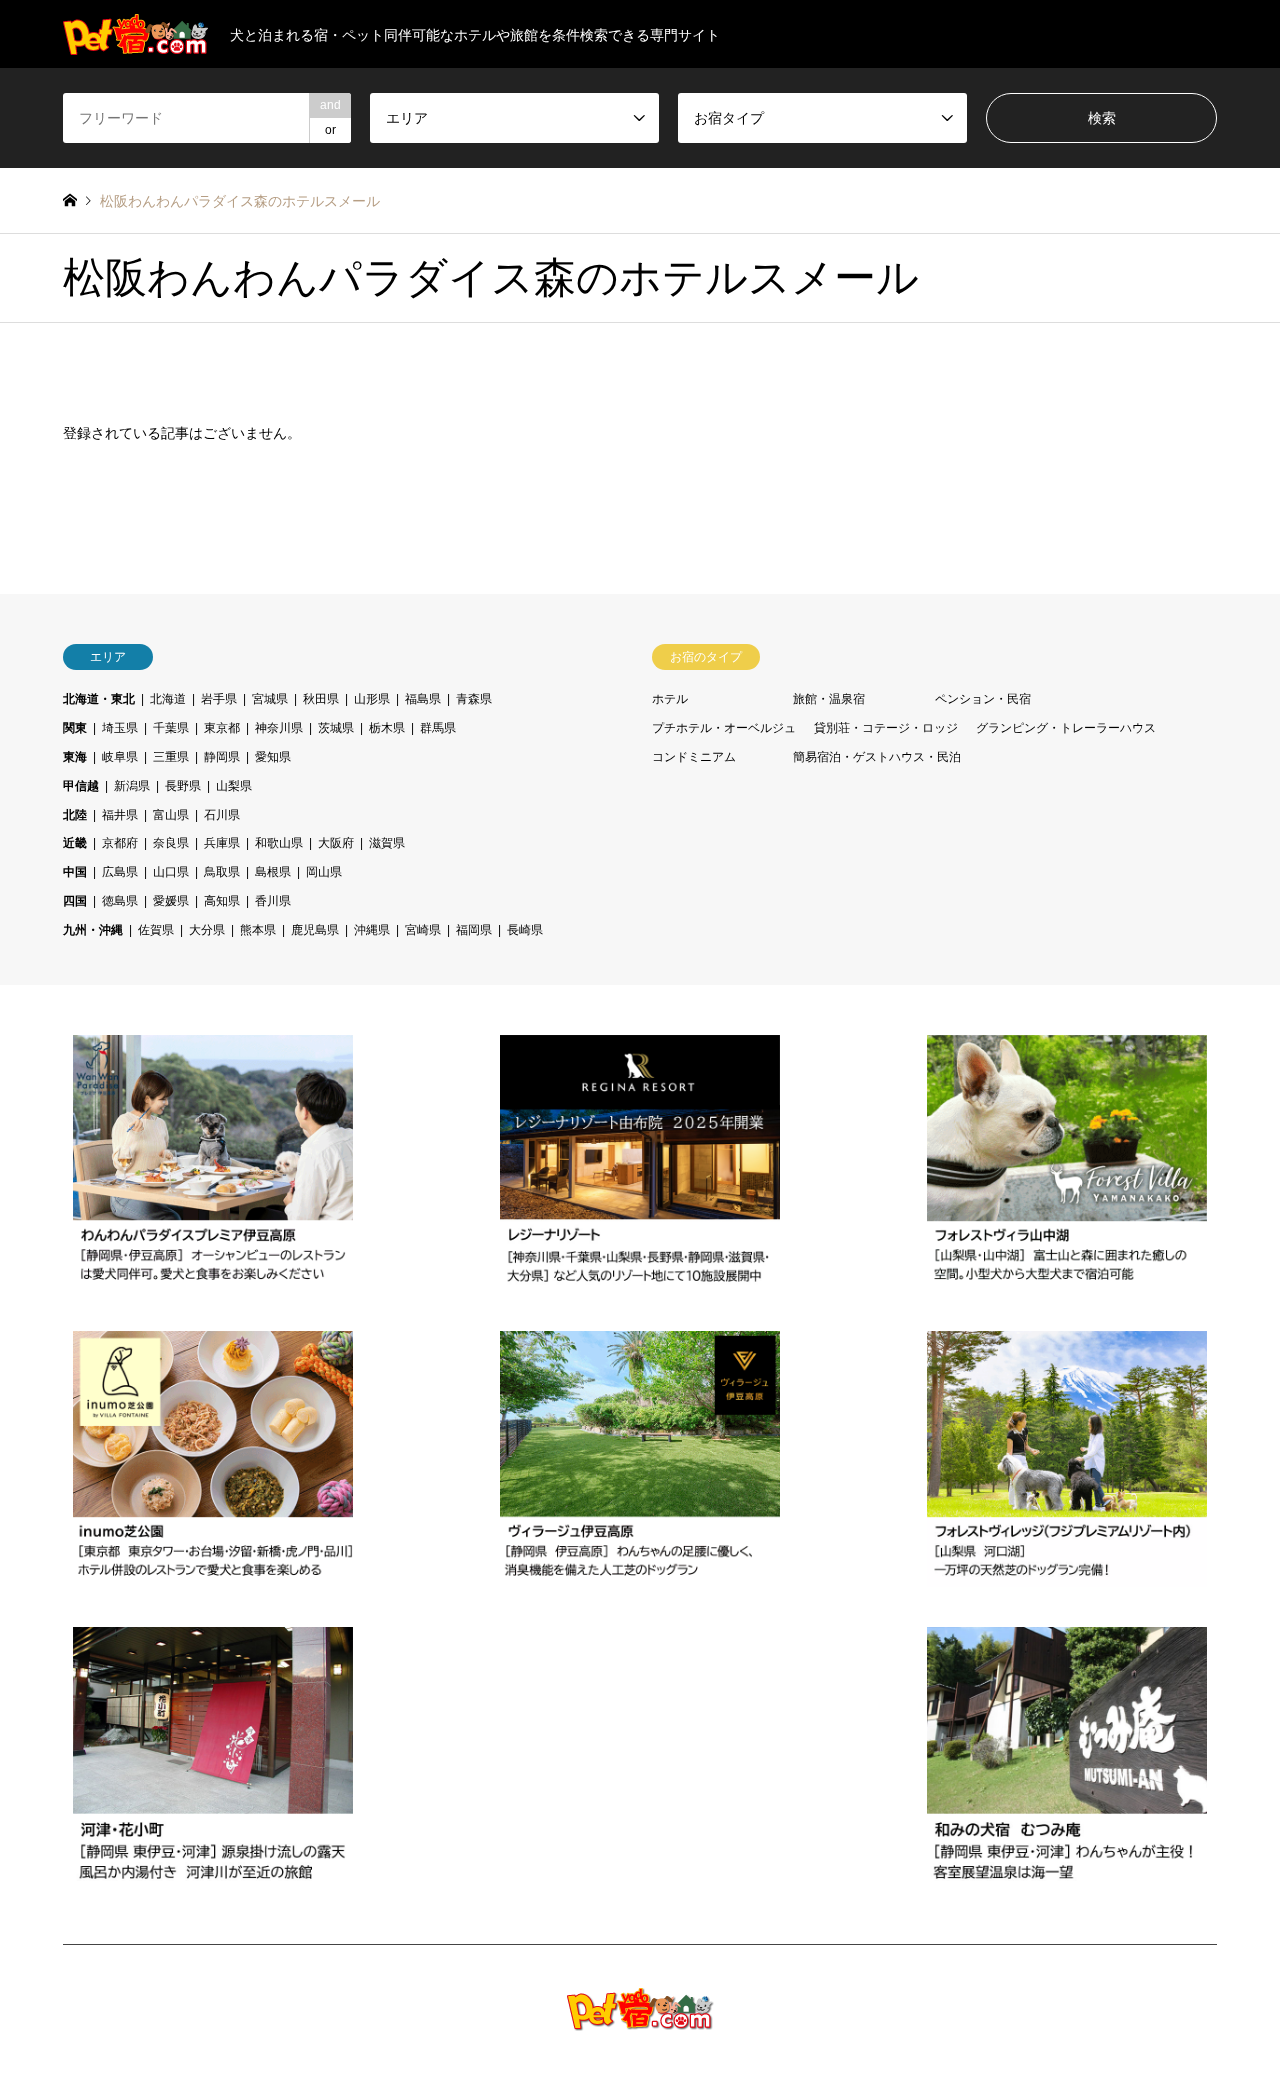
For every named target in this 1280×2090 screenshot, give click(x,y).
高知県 (222, 901)
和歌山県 (279, 843)
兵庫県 (222, 843)
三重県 (171, 757)
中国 (75, 872)
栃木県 (387, 728)
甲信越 (81, 786)
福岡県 (474, 930)
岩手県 (219, 699)
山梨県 (234, 786)
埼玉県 (120, 728)
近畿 (75, 843)
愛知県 (273, 757)
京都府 (120, 843)
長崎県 (525, 930)
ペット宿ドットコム (1046, 2018)
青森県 (474, 699)
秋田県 (321, 699)
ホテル (670, 699)
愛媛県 (171, 901)
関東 (75, 728)
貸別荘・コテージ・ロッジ (886, 728)
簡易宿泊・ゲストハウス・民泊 (877, 757)
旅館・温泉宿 (829, 699)
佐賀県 (156, 930)
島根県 (273, 872)
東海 (75, 757)
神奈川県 (279, 728)
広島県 (120, 872)
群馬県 (438, 728)
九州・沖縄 (93, 930)
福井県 (120, 815)
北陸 (75, 815)
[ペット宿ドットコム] (640, 2018)
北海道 (168, 699)
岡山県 (324, 872)
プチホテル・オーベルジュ (724, 728)
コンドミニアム (694, 757)
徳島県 (120, 901)
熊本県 (258, 930)
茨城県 (336, 728)
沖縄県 (372, 930)
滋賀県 (387, 843)
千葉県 (171, 728)
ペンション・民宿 (983, 699)
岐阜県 (120, 757)
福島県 (423, 699)
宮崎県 (423, 930)
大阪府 (336, 843)
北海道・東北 (99, 699)
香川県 (273, 901)
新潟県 (132, 786)
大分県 (207, 930)
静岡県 (222, 757)
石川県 (222, 815)
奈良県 (171, 843)
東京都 (222, 728)
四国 (75, 901)
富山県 (171, 815)
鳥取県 (222, 872)
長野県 (183, 786)
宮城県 (270, 699)
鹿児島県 (315, 930)
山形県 (372, 699)
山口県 (171, 872)
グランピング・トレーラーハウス (1066, 728)
